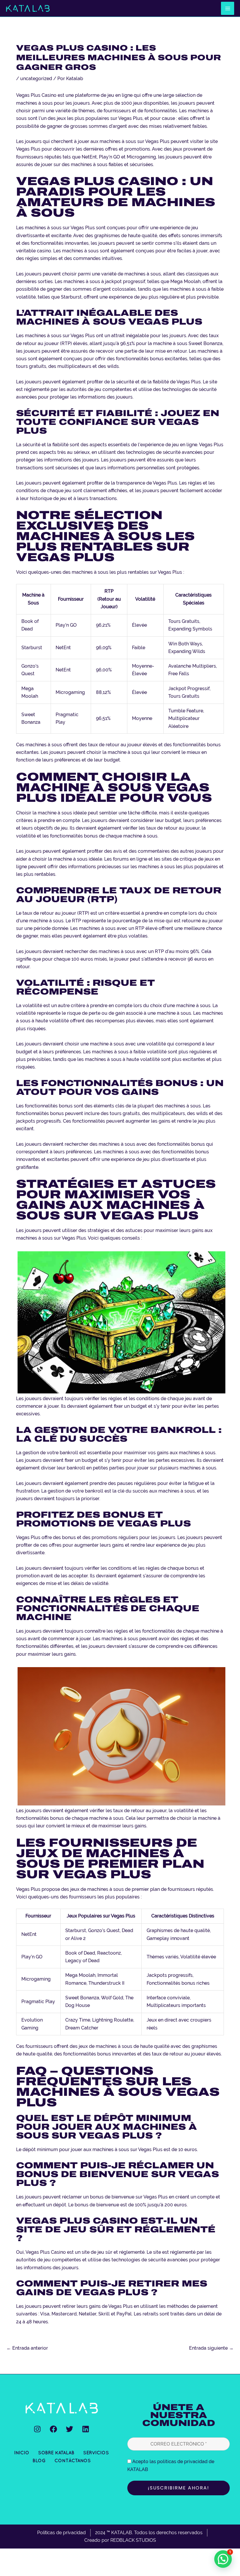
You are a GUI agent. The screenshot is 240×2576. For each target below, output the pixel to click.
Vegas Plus (28, 149)
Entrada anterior (27, 2348)
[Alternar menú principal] (228, 8)
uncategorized (36, 79)
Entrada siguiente (211, 2348)
